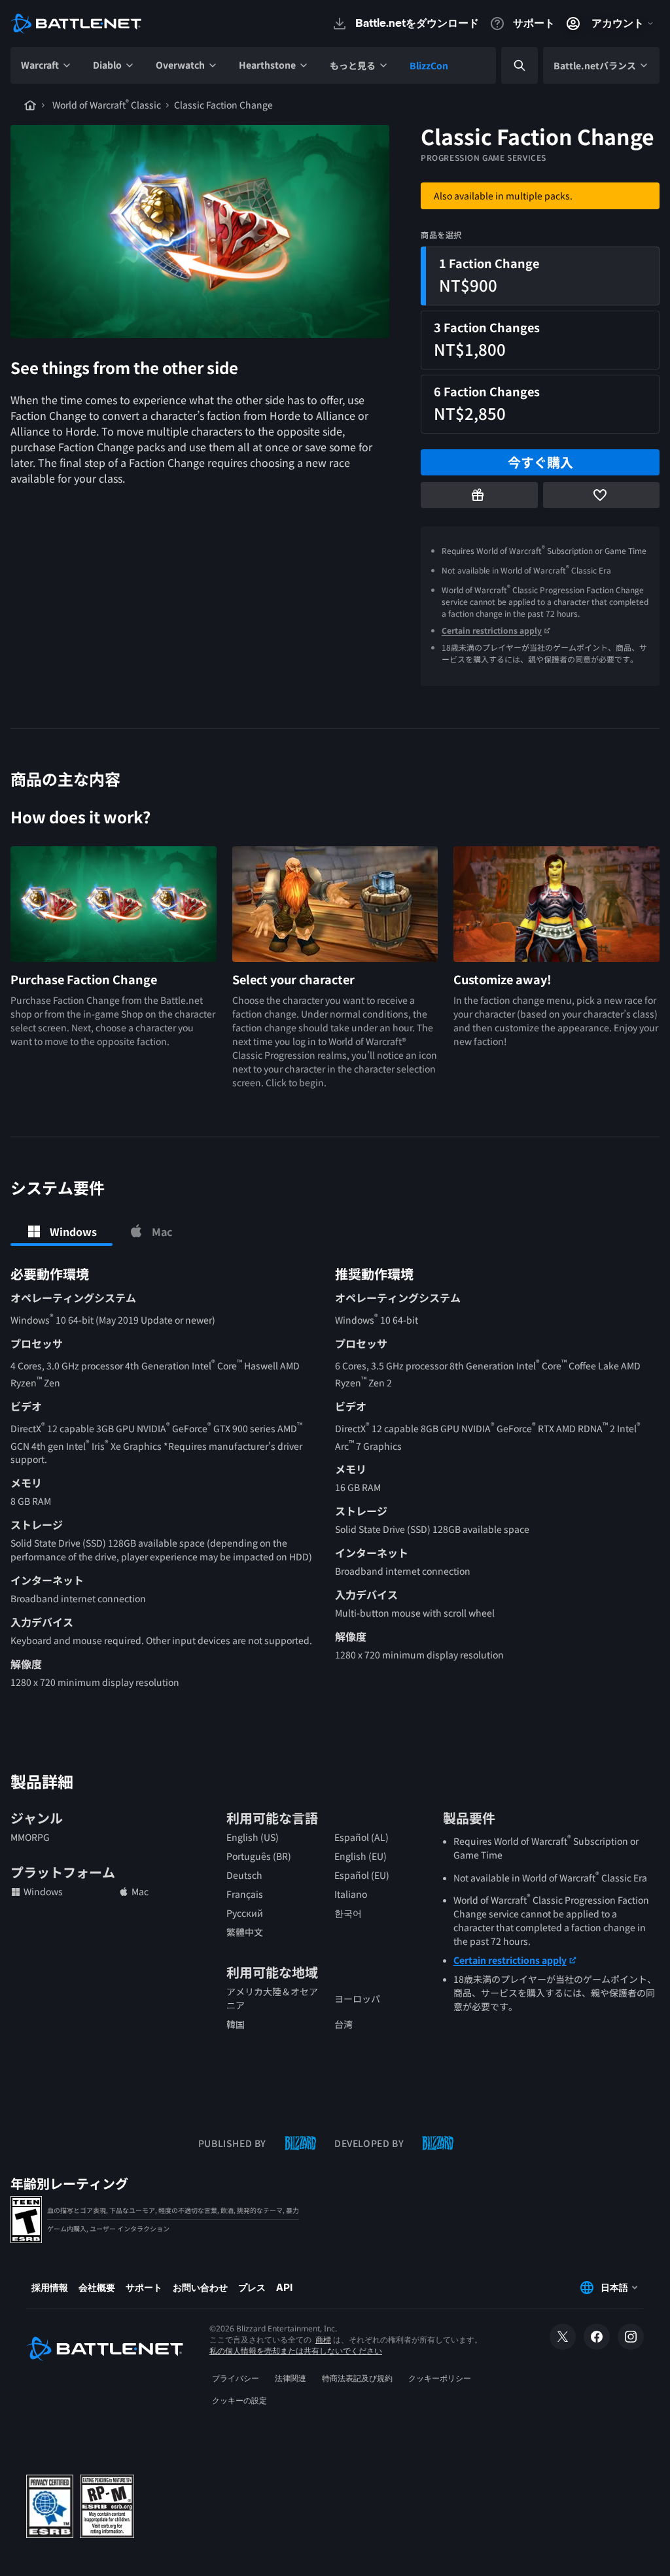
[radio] (540, 276)
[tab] (62, 1231)
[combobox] (508, 66)
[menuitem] (46, 65)
